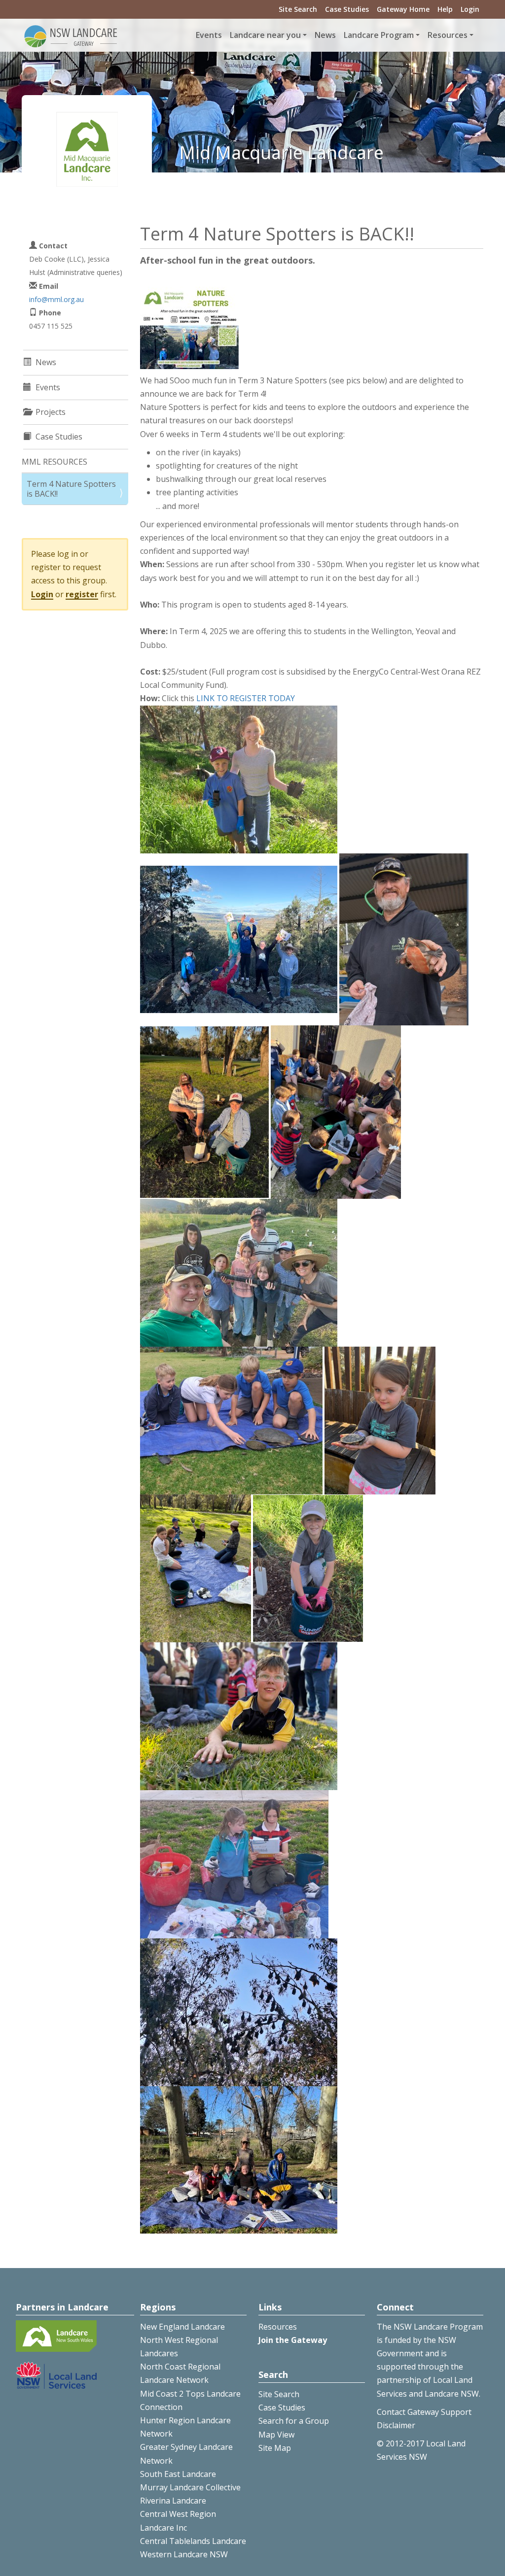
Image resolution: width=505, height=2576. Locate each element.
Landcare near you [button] (265, 35)
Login (470, 9)
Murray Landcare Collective (190, 2487)
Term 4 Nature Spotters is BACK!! (71, 489)
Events (209, 35)
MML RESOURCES (54, 462)
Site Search (298, 9)
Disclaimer (396, 2425)
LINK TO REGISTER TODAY (246, 698)
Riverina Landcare (173, 2501)
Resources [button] (448, 35)
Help (445, 9)
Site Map (275, 2448)
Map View (276, 2435)
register (82, 594)
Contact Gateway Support (424, 2412)
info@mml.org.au (56, 299)
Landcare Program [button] (379, 35)
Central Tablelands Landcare (193, 2541)
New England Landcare (182, 2327)
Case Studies (347, 9)
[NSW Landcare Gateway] (71, 35)
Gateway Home (403, 9)
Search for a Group (294, 2421)
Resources (278, 2327)
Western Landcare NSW (184, 2554)
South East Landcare (178, 2474)
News (325, 35)
